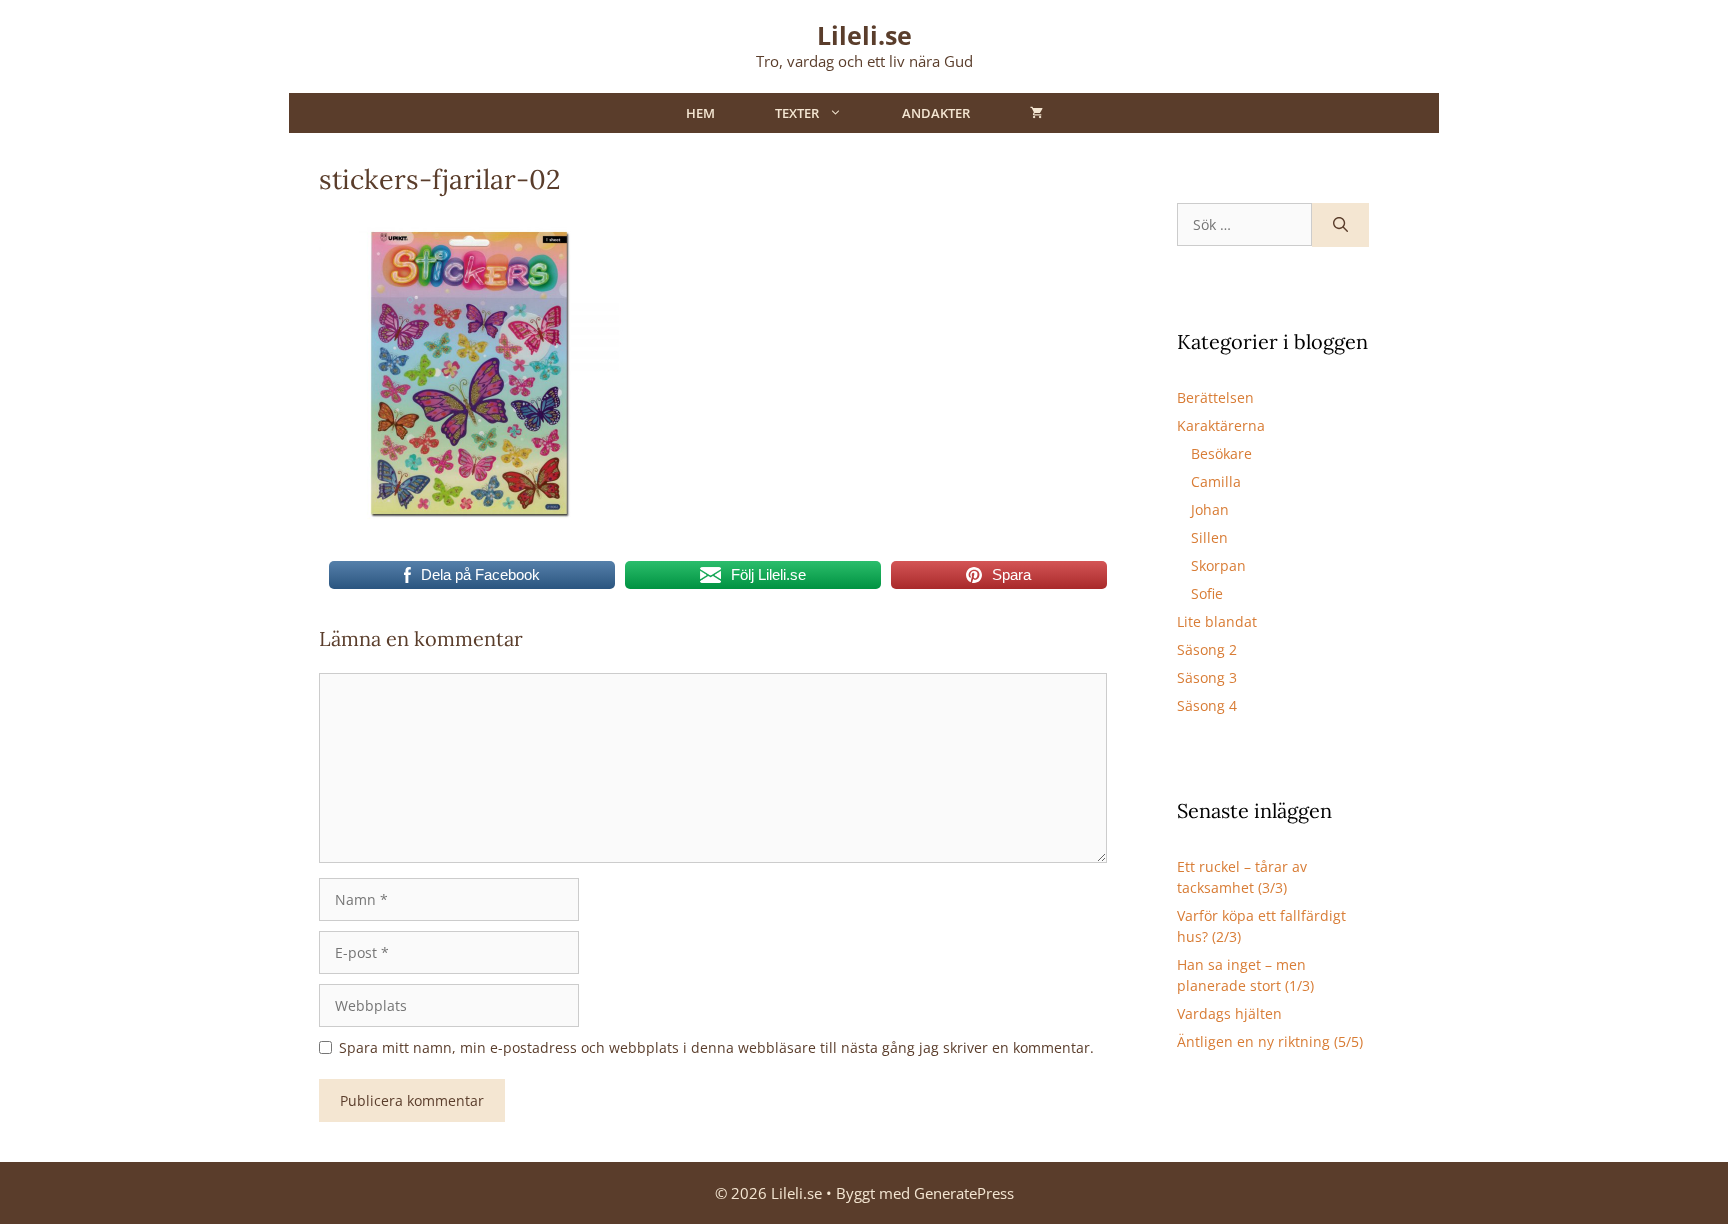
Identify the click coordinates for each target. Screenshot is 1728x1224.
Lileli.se (864, 35)
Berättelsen (1215, 397)
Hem (700, 113)
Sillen (1209, 537)
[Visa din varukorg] (1036, 113)
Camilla (1216, 481)
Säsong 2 (1207, 649)
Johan (1210, 509)
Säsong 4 (1207, 705)
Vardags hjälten (1229, 1013)
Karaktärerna (1221, 425)
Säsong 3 (1207, 677)
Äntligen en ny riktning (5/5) (1270, 1041)
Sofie (1207, 593)
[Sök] (1340, 225)
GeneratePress (964, 1193)
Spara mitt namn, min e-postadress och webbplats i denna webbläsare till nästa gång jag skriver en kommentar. (716, 1047)
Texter (797, 113)
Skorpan (1218, 565)
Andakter (936, 113)
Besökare (1221, 453)
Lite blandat (1217, 621)
